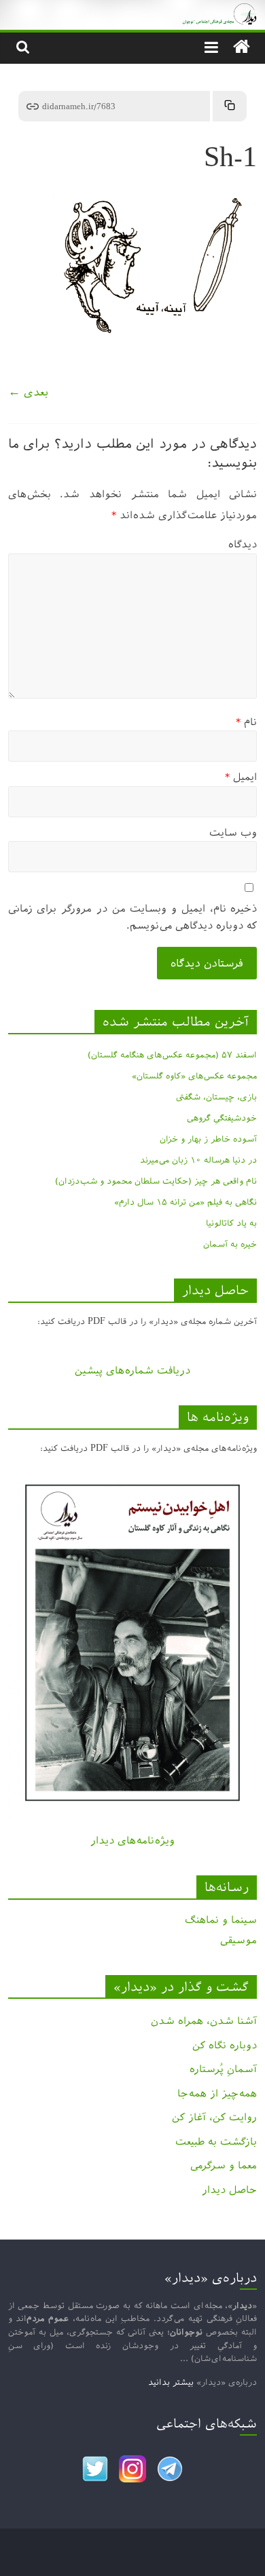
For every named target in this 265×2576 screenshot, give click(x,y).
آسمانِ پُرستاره (223, 2069)
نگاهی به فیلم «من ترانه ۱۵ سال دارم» (185, 1202)
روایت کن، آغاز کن (214, 2117)
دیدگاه (243, 544)
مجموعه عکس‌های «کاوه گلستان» (194, 1076)
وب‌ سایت (233, 833)
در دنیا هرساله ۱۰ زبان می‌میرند (198, 1160)
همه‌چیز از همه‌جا (217, 2093)
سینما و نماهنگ (221, 1920)
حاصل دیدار (229, 2190)
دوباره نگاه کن (225, 2045)
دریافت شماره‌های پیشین (132, 1370)
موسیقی (238, 1940)
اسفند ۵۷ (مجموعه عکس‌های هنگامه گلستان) (172, 1055)
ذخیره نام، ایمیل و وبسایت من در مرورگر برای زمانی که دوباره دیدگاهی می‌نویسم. (133, 917)
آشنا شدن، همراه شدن (204, 2021)
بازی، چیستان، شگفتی (216, 1097)
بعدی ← (28, 392)
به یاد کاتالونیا (231, 1223)
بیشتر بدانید (171, 2382)
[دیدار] (132, 10)
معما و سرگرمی (224, 2165)
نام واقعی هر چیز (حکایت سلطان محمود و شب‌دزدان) (156, 1181)
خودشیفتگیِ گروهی (222, 1118)
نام (246, 722)
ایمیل (241, 777)
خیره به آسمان (230, 1244)
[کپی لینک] (230, 106)
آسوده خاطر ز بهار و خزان (208, 1139)
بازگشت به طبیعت (216, 2142)
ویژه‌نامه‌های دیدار (132, 1840)
